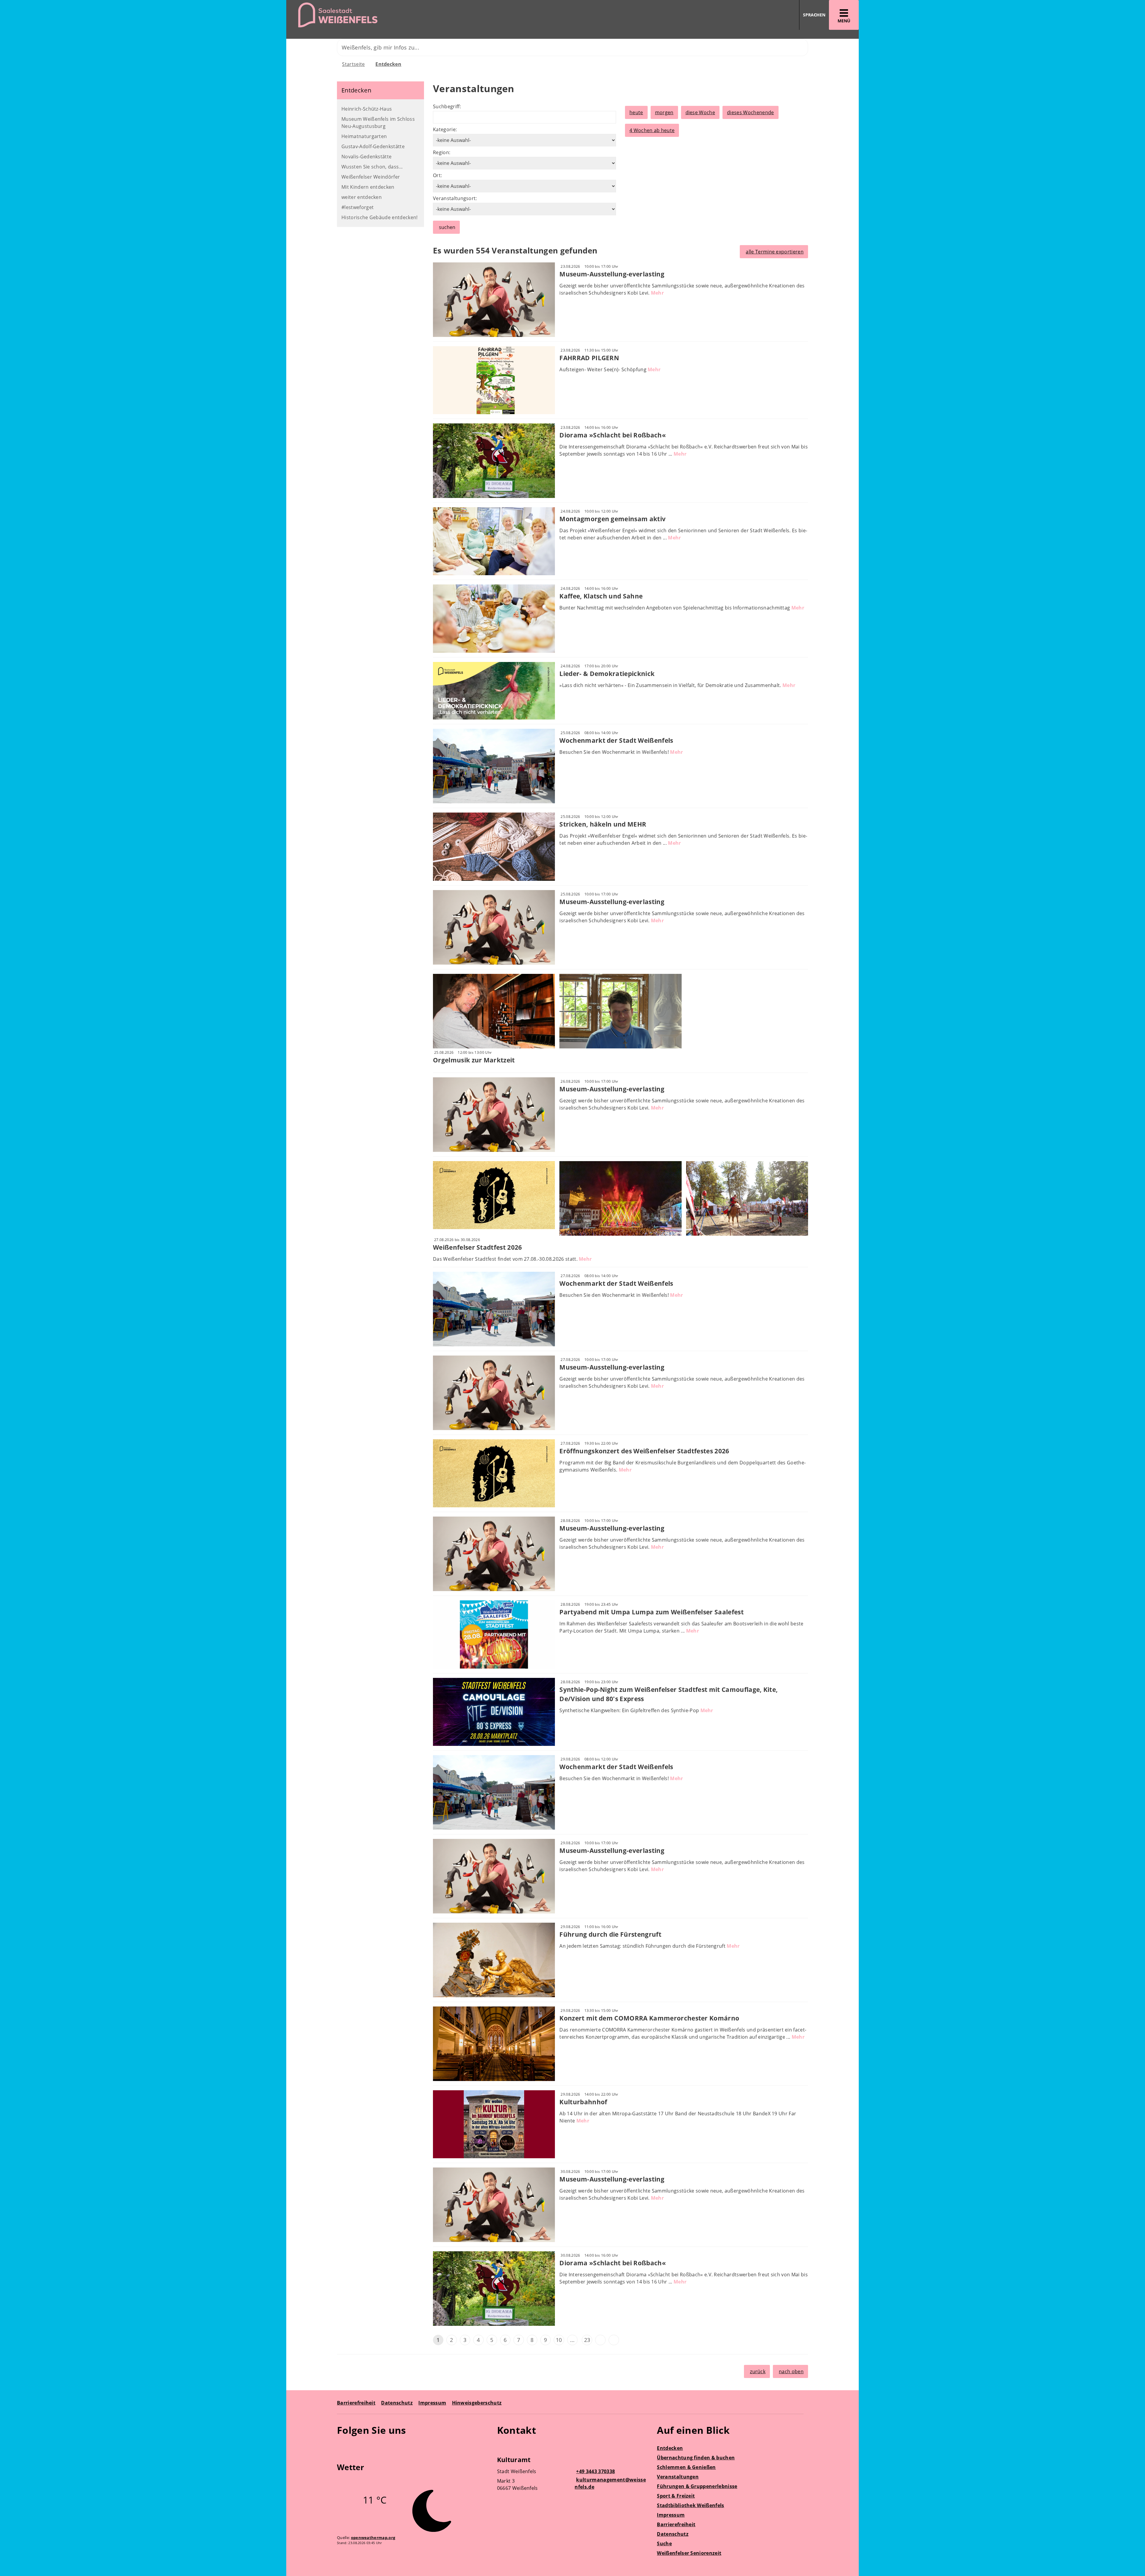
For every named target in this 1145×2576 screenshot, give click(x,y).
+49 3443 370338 (595, 2471)
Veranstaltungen (678, 2477)
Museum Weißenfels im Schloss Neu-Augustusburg (378, 123)
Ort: (437, 175)
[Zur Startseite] (427, 15)
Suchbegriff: (447, 106)
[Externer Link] (342, 2447)
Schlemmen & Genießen (686, 2467)
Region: (442, 152)
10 (559, 2340)
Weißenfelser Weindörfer (371, 177)
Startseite (353, 64)
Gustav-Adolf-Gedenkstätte (373, 146)
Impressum (432, 2403)
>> (614, 2340)
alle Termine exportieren (775, 252)
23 (587, 2340)
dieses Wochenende (750, 112)
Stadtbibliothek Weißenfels (690, 2505)
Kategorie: (445, 129)
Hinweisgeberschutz (477, 2403)
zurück (758, 2371)
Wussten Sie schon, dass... (372, 167)
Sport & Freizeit (676, 2496)
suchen (447, 227)
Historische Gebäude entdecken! (380, 217)
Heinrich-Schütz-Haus (367, 109)
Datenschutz (397, 2403)
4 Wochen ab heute (652, 130)
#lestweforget (358, 207)
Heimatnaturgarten (364, 136)
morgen (664, 112)
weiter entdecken (362, 197)
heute (636, 112)
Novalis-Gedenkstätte (366, 157)
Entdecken (388, 64)
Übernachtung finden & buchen (696, 2458)
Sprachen (814, 15)
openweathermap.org (373, 2538)
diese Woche (700, 112)
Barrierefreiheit (356, 2403)
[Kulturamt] (573, 2475)
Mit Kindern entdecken (368, 187)
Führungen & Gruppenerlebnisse (697, 2486)
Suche (664, 2543)
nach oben (791, 2371)
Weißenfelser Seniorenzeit (689, 2553)
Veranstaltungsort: (455, 198)
